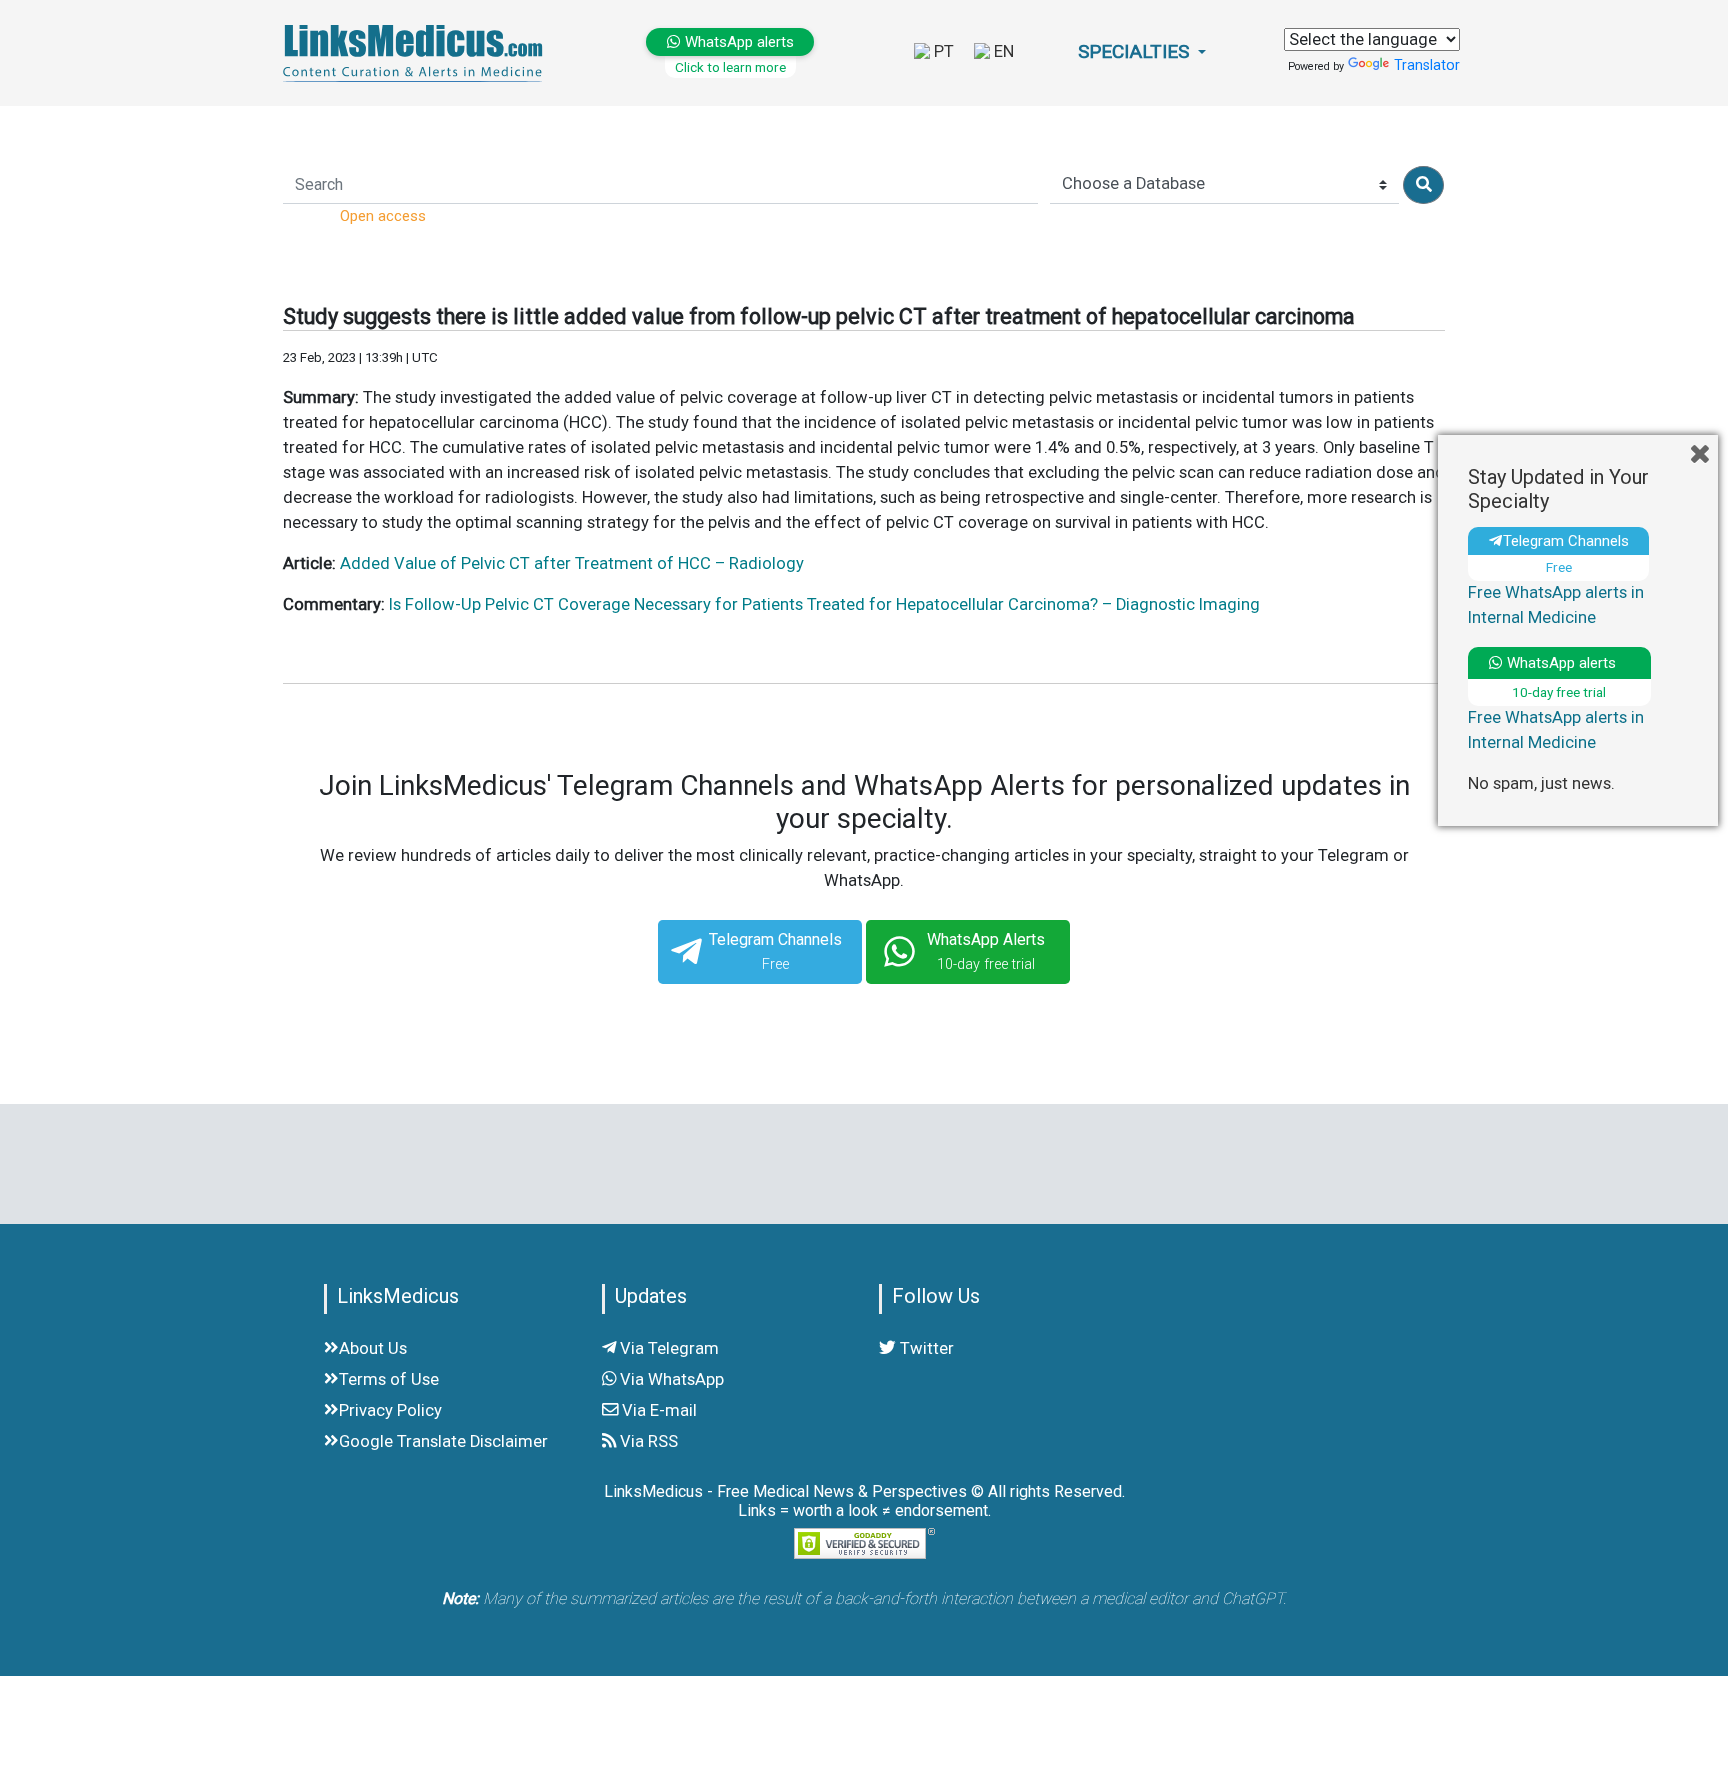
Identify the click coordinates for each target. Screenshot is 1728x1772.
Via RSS (647, 1441)
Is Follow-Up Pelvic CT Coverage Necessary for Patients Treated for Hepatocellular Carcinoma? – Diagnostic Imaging (824, 604)
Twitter (925, 1348)
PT (942, 51)
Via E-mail (657, 1410)
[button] (1142, 52)
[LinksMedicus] (417, 52)
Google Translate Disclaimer (443, 1441)
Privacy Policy (390, 1410)
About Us (373, 1348)
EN (1002, 51)
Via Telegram (667, 1348)
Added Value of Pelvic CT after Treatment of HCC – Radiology (572, 563)
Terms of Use (389, 1379)
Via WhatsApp (670, 1379)
